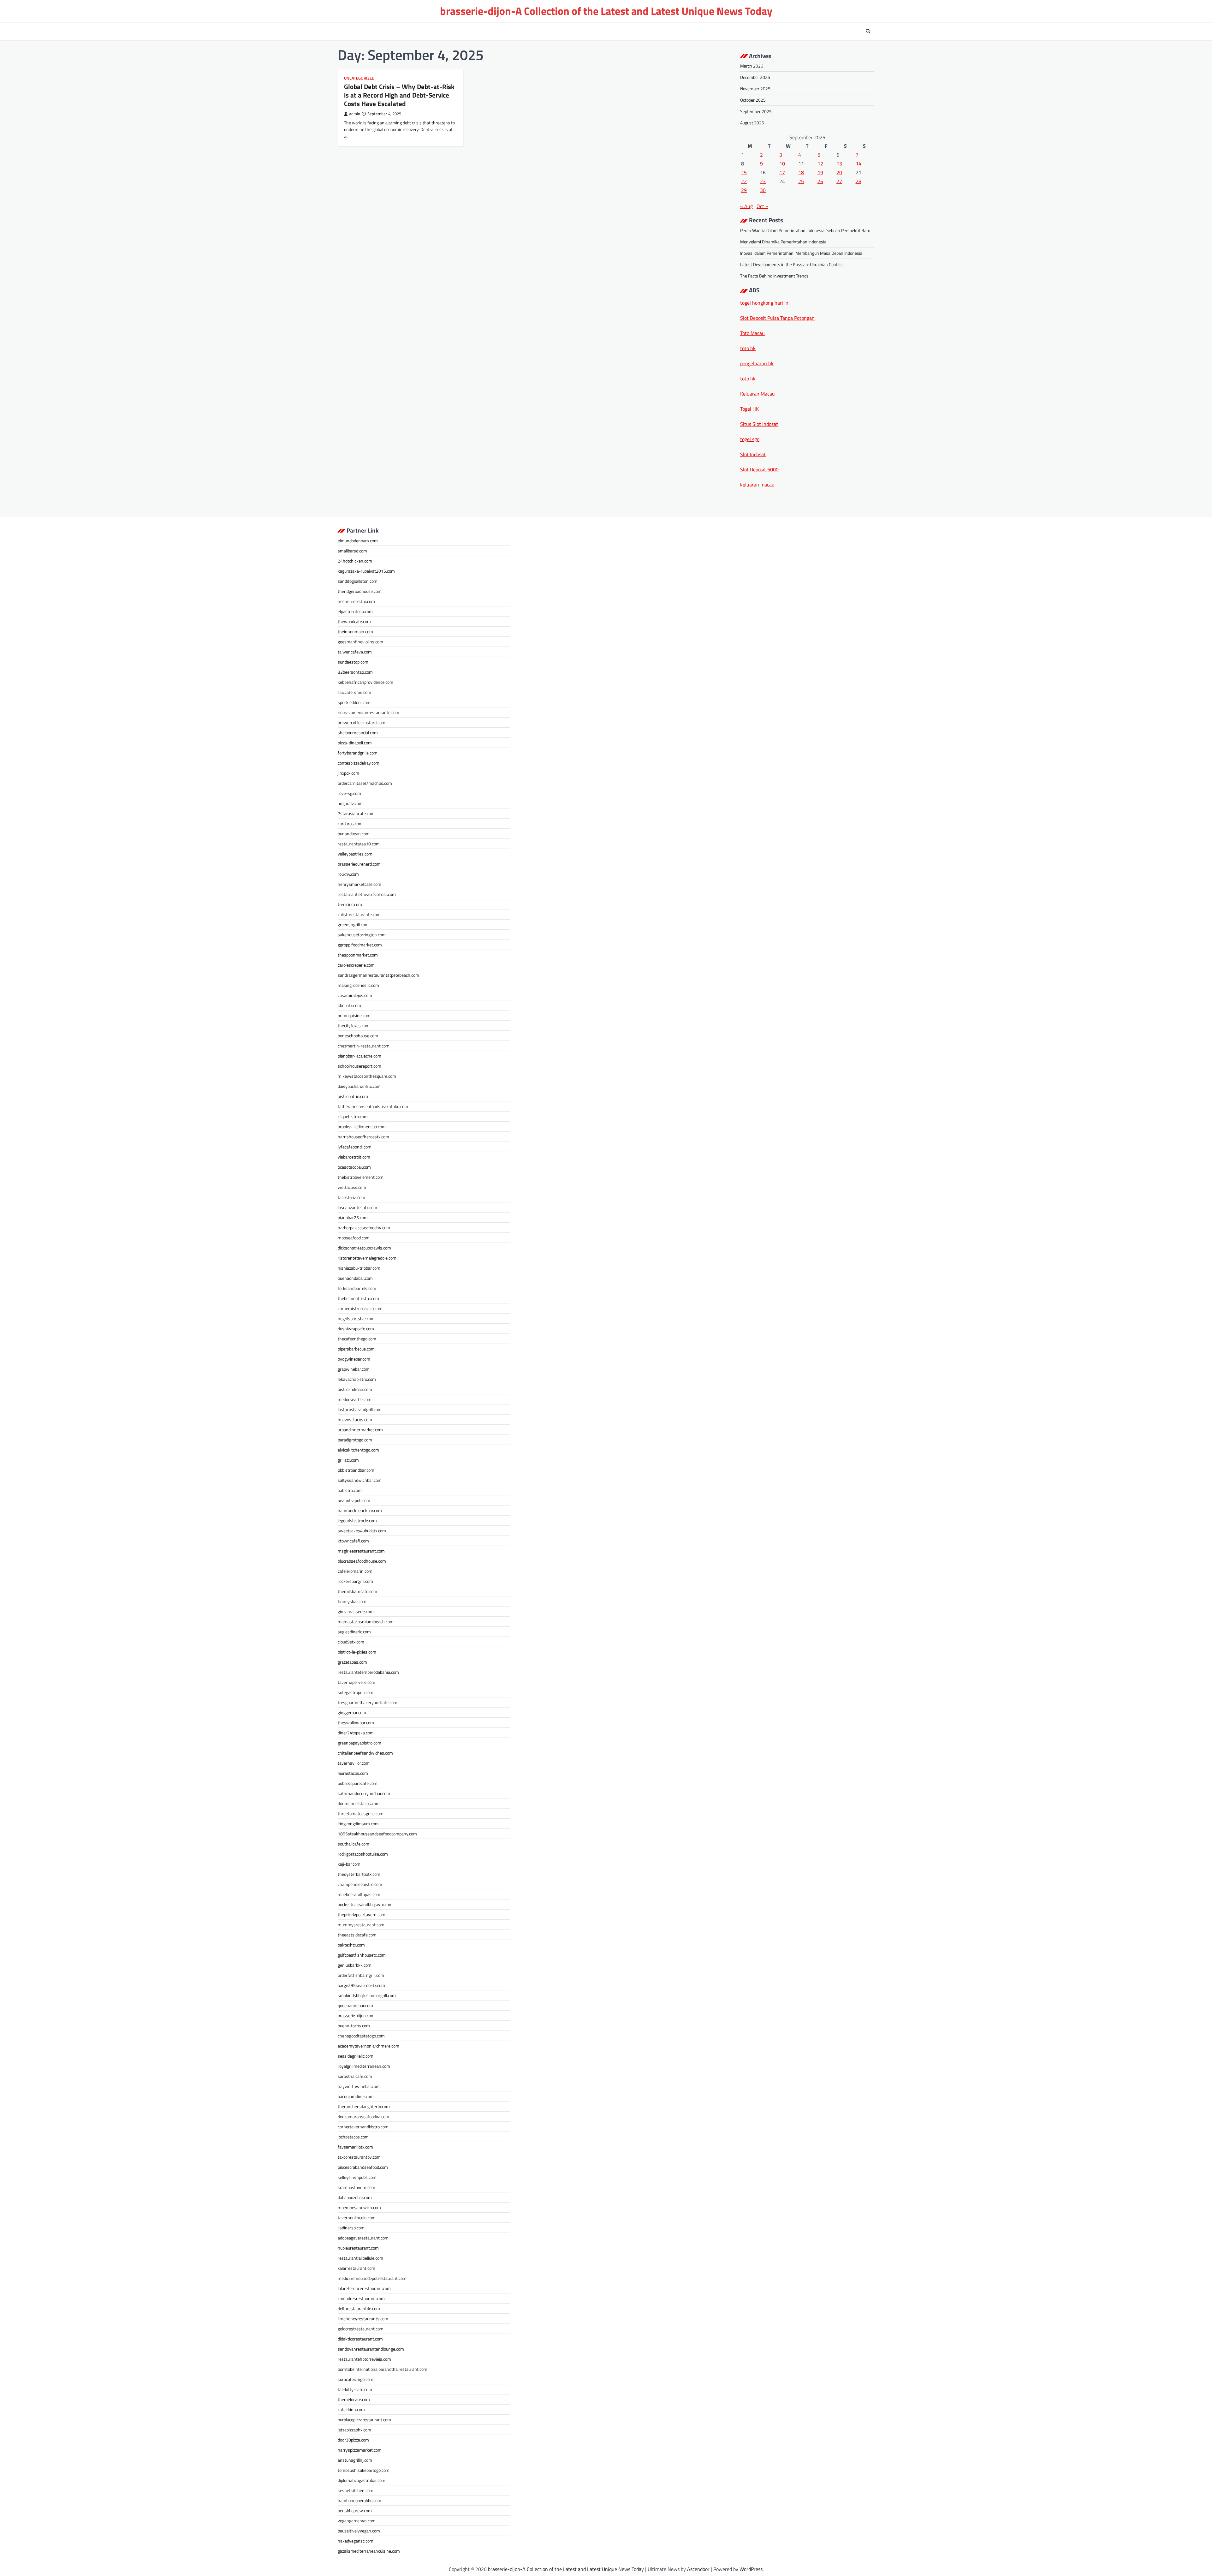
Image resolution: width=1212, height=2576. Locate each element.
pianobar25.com (353, 1217)
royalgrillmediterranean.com (364, 2066)
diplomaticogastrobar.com (362, 2480)
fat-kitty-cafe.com (355, 2389)
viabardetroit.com (354, 1157)
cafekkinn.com (351, 2409)
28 (858, 181)
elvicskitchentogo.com (358, 1450)
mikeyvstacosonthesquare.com (367, 1076)
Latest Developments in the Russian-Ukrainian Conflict (792, 264)
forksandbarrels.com (357, 1288)
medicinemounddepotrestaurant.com (372, 2278)
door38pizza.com (353, 2440)
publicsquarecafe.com (358, 1783)
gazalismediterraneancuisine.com (369, 2551)
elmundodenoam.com (358, 541)
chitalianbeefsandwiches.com (365, 1753)
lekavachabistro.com (357, 1379)
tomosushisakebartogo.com (364, 2470)
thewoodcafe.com (354, 621)
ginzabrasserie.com (356, 1611)
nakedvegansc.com (356, 2541)
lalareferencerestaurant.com (364, 2288)
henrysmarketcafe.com (359, 884)
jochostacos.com (353, 2137)
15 (744, 172)
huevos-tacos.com (355, 1419)
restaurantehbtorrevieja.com (364, 2359)
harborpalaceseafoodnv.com (364, 1228)
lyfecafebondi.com (355, 1147)
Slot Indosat (753, 454)
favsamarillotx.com (355, 2147)
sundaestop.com (353, 662)
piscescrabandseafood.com (363, 2167)
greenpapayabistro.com (359, 1743)
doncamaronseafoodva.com (363, 2117)
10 (782, 164)
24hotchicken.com (355, 561)
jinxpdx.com (348, 773)
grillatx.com (348, 1460)
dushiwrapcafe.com (356, 1329)
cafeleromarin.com (355, 1571)
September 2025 (756, 111)
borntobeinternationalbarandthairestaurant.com (383, 2369)
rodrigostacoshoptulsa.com (363, 1854)
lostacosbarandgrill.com (360, 1409)
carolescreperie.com (356, 965)
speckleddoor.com (354, 702)
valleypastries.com (355, 854)
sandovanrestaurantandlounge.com (371, 2349)
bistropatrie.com (353, 1096)
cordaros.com (350, 823)
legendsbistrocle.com (357, 1521)
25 (801, 181)
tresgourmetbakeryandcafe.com (368, 1702)
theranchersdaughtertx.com (364, 2106)
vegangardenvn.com (357, 2521)
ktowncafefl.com (353, 1541)
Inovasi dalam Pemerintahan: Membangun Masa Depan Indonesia (801, 253)
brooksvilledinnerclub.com (362, 1127)
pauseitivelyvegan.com (359, 2531)
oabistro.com (350, 1490)
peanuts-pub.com (354, 1500)
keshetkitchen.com (356, 2490)
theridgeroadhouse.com (360, 591)
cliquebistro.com (353, 1116)
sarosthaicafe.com (355, 2076)
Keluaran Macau (757, 394)
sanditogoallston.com (358, 581)
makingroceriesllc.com (358, 985)
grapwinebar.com (354, 1369)
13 (839, 164)
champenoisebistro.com (360, 1884)
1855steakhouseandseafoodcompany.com (377, 1834)
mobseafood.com (354, 1238)
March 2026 (752, 66)
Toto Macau (752, 333)
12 (820, 164)
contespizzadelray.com (359, 763)
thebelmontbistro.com (358, 1298)
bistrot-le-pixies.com (357, 1652)
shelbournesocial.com (358, 733)
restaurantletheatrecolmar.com (367, 894)
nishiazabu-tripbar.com (359, 1268)
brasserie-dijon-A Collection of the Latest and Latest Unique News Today (606, 11)
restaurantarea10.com (359, 844)
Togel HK (749, 409)
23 (763, 181)
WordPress (751, 2569)
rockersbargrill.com (355, 1581)
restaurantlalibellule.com (360, 2258)
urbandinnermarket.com (360, 1430)
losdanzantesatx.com (357, 1207)
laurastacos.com (353, 1773)
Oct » (762, 206)
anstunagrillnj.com (355, 2460)
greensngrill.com (353, 924)
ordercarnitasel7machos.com (365, 783)
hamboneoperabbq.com (359, 2500)
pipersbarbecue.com (356, 1349)
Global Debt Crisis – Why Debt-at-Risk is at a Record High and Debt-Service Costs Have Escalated (399, 95)
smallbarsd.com (352, 551)
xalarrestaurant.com (356, 2268)
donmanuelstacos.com (359, 1803)
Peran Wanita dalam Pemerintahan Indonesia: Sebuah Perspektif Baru (805, 230)
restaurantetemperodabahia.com (368, 1672)
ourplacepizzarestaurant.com (364, 2420)
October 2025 (753, 100)
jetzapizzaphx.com (354, 2430)
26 (820, 181)
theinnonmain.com (355, 632)
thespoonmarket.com (358, 955)
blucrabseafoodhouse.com (362, 1561)
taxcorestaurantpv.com (359, 2157)
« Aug (746, 206)
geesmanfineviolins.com (360, 642)
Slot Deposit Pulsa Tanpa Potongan (777, 318)
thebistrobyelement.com (361, 1177)
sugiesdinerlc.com (354, 1632)
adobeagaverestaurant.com (363, 2238)
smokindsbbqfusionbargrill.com (367, 1995)
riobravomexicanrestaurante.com (368, 712)
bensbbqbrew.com (355, 2510)
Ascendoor (698, 2569)
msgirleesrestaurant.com (361, 1551)
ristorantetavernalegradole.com (367, 1258)
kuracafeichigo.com (356, 2379)
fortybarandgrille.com (358, 753)
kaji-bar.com (349, 1864)
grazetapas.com (352, 1662)
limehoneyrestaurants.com (363, 2319)
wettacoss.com (352, 1187)
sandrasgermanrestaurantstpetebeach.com (378, 975)
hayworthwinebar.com (359, 2086)
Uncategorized (359, 78)
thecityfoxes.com (354, 1026)
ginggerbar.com (352, 1712)
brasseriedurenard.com (359, 864)
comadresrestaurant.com (361, 2298)
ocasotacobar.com (354, 1167)
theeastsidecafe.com (357, 1935)
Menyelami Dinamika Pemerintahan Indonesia (783, 242)
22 (744, 181)
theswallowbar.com (356, 1723)
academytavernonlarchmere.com (368, 2046)
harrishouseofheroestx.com (363, 1137)
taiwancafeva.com (355, 652)
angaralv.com (350, 803)
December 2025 (755, 77)
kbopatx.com (349, 1005)
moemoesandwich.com (359, 2207)
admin (355, 114)
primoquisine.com (354, 1015)
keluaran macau (757, 485)
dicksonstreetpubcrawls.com (364, 1248)
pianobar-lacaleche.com (359, 1056)
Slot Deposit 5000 (759, 469)
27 (839, 181)
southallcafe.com (353, 1844)
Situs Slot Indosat (759, 424)
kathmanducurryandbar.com (364, 1793)
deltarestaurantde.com (359, 2308)
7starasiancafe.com (356, 813)
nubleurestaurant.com (358, 2248)
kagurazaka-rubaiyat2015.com (366, 571)
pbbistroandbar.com (356, 1470)
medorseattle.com (355, 1399)
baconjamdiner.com (356, 2096)
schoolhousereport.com (359, 1066)
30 (763, 190)
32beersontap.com (355, 672)
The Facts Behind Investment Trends (774, 276)
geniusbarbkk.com (355, 1965)
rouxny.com (348, 874)
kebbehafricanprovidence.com (365, 682)
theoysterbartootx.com (359, 1874)
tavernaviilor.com (354, 1763)
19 (820, 172)
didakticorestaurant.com (360, 2339)
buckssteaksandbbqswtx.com (365, 1904)
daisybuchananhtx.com (359, 1086)
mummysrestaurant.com (361, 1925)
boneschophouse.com (358, 1036)
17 (782, 172)
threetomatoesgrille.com (361, 1813)
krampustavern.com (356, 2187)
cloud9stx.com (351, 1642)
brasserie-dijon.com (356, 2015)
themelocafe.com (354, 2399)
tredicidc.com (350, 904)
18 (801, 172)
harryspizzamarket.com (360, 2450)
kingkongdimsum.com (358, 1824)
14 (858, 164)
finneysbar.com (352, 1601)
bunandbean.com (354, 834)
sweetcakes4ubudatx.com (362, 1531)
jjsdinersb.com (351, 2228)
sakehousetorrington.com (362, 935)
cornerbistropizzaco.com (360, 1308)
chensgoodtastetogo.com (361, 2036)
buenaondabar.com (355, 1278)
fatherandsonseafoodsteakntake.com (373, 1106)
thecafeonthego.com (357, 1339)
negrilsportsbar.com (356, 1318)
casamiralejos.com (355, 995)
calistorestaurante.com (359, 914)
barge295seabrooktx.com (361, 1985)
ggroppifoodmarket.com (360, 945)
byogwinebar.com (354, 1359)
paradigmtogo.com (355, 1440)
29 (744, 190)
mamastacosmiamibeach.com (366, 1622)
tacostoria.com (351, 1197)
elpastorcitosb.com (355, 611)
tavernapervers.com (356, 1682)
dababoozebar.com (355, 2197)
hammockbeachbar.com (360, 1510)
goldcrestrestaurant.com (361, 2329)
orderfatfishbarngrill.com (361, 1975)
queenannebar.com (355, 2005)
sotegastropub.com (356, 1692)
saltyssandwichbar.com (360, 1480)
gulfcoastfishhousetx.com (362, 1955)
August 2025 (752, 123)
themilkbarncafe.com (357, 1591)
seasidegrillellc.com (356, 2056)
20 (839, 172)
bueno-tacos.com (354, 2026)
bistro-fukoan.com (355, 1389)
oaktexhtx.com (351, 1945)
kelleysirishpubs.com (357, 2177)
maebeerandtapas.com (359, 1894)
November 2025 (755, 89)
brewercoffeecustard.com (362, 722)
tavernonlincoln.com (357, 2218)
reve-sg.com (349, 793)
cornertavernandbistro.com (363, 2127)
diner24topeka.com (356, 1733)
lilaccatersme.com (354, 692)
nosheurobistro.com (356, 601)
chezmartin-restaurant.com (364, 1046)
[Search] (868, 31)
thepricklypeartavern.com (362, 1914)
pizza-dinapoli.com (355, 743)
